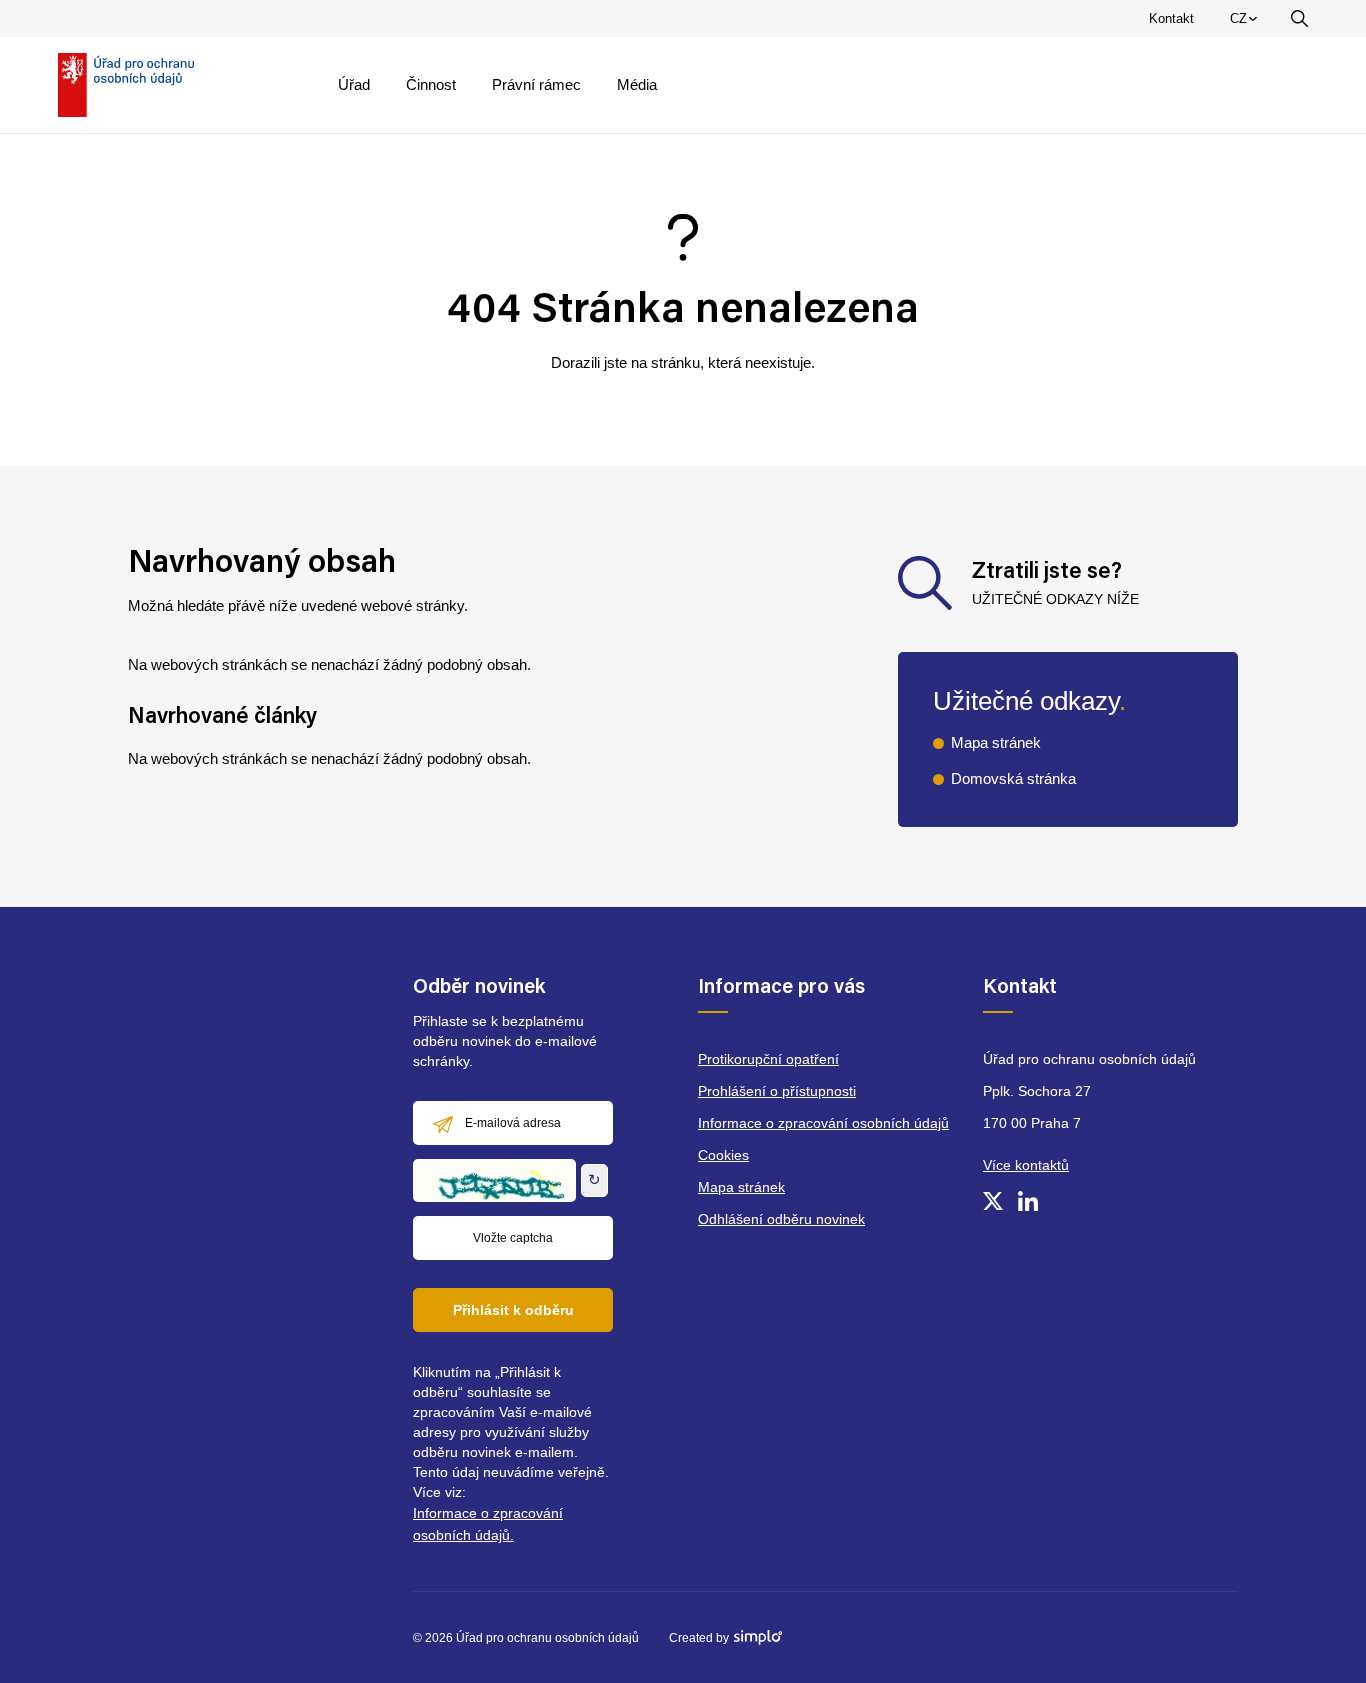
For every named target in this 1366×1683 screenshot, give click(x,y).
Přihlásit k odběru (513, 1310)
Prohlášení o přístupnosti (777, 1091)
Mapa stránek (996, 742)
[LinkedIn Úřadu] (1028, 1201)
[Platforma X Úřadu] (993, 1201)
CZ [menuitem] (1247, 23)
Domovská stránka (1013, 778)
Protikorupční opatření (768, 1059)
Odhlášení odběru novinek (781, 1219)
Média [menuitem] (637, 84)
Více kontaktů (1026, 1165)
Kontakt (1171, 18)
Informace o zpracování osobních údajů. (488, 1524)
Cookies (723, 1155)
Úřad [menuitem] (354, 84)
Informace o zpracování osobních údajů (823, 1123)
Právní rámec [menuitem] (536, 84)
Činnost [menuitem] (431, 84)
